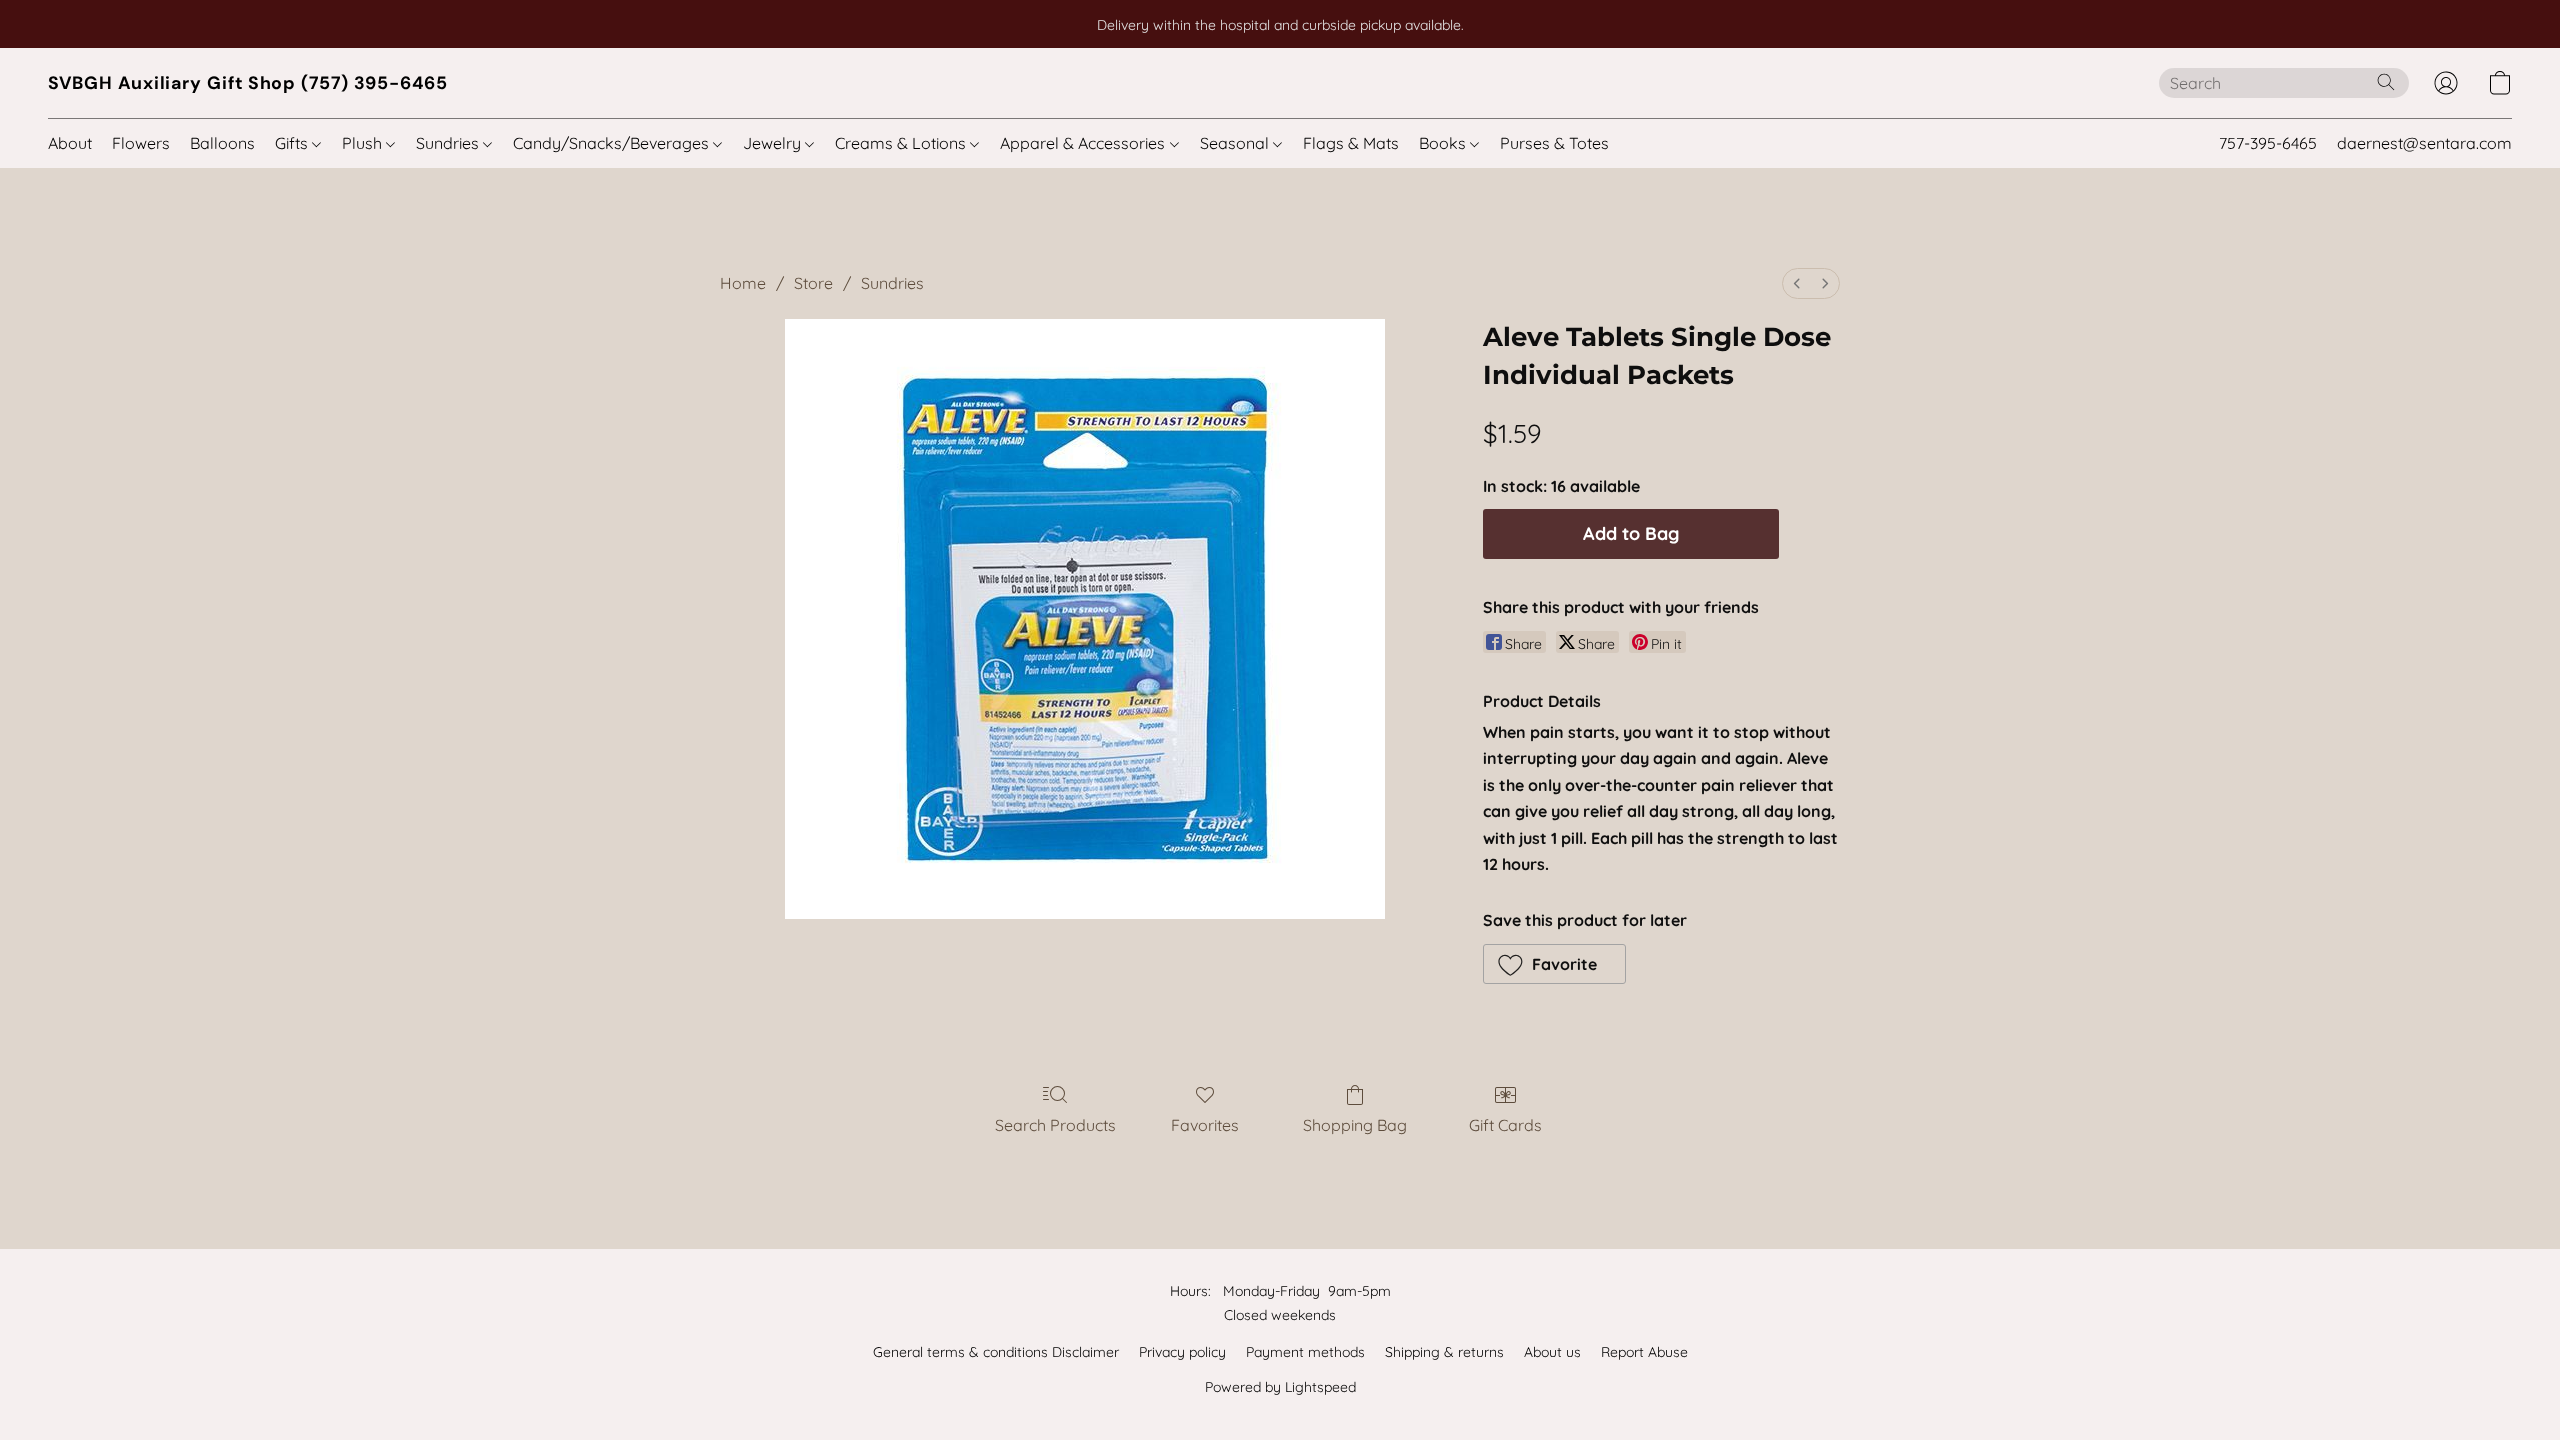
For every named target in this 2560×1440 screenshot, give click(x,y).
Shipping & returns (1444, 1352)
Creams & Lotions (902, 143)
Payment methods (1305, 1352)
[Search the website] (2386, 82)
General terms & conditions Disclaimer (996, 1352)
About (70, 143)
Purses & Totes (1554, 143)
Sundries (449, 143)
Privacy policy (1182, 1352)
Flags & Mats (1351, 143)
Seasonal (1236, 143)
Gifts (293, 143)
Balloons (222, 143)
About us (1552, 1352)
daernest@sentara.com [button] (2424, 143)
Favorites (1205, 1125)
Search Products (1055, 1125)
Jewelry (774, 143)
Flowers (141, 143)
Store (813, 283)
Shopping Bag (1355, 1125)
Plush (364, 143)
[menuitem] (1797, 283)
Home (743, 283)
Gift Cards (1505, 1125)
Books (1444, 143)
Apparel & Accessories (1084, 143)
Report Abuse (1644, 1352)
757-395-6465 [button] (2268, 143)
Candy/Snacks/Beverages (613, 143)
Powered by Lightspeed (1280, 1387)
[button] (248, 83)
